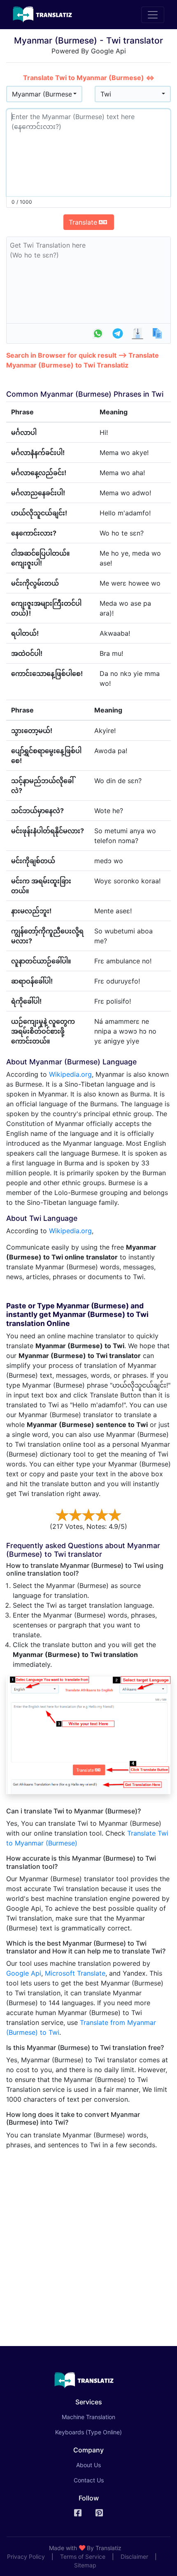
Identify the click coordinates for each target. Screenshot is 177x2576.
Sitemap (85, 2565)
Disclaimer (134, 2556)
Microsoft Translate (75, 1973)
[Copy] (157, 333)
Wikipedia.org (70, 1074)
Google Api (24, 1973)
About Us (88, 2465)
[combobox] (44, 94)
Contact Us (89, 2480)
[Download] (137, 333)
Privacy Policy (26, 2556)
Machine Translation (100, 2417)
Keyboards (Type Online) (88, 2432)
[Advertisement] (88, 2245)
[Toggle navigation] (153, 15)
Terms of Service (83, 2556)
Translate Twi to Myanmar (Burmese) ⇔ (89, 78)
